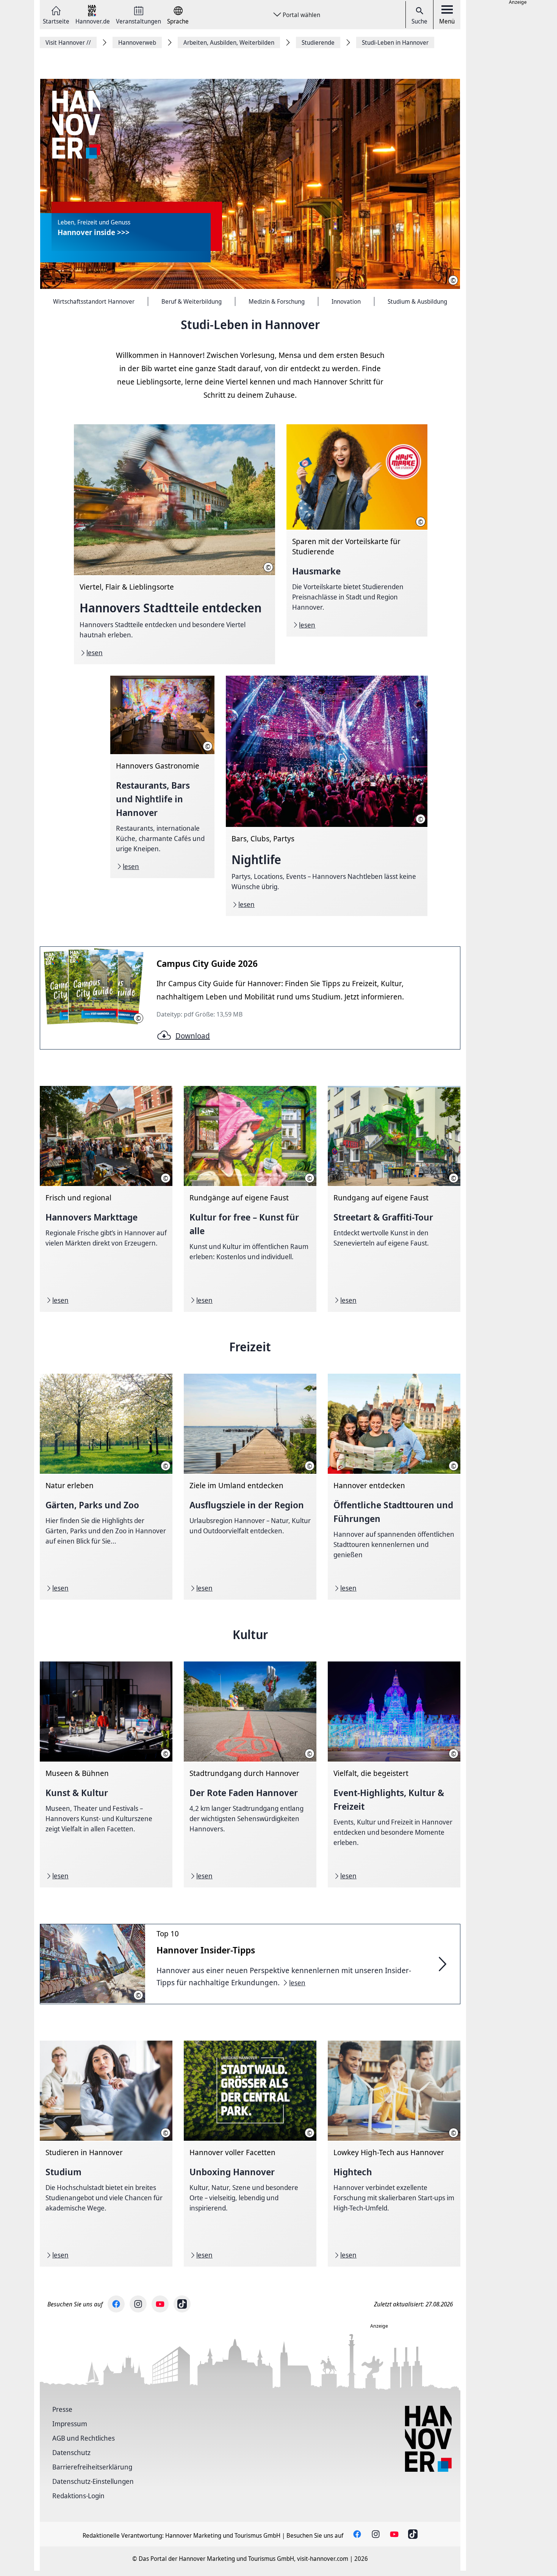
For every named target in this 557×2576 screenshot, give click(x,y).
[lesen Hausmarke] (357, 530)
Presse (62, 2409)
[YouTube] (160, 2304)
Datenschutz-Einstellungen (93, 2481)
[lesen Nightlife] (326, 796)
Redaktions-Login (78, 2496)
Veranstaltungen (138, 21)
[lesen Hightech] (394, 2154)
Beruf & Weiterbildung (192, 301)
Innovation (346, 301)
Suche (419, 21)
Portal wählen (301, 15)
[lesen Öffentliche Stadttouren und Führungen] (394, 1487)
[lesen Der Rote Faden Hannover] (250, 1774)
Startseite (56, 21)
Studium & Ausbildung (417, 301)
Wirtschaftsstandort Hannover (94, 301)
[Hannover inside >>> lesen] (250, 184)
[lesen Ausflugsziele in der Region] (250, 1487)
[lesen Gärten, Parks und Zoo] (106, 1487)
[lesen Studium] (106, 2154)
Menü (447, 21)
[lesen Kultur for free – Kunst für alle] (250, 1199)
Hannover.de (93, 21)
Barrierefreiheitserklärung (92, 2467)
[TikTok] (182, 2304)
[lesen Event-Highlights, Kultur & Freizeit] (394, 1774)
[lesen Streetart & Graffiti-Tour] (394, 1199)
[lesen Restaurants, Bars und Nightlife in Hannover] (162, 777)
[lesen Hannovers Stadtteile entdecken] (174, 544)
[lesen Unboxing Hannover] (250, 2154)
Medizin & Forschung (277, 301)
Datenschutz (71, 2452)
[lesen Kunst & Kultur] (106, 1774)
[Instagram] (138, 2304)
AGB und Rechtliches (84, 2438)
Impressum (70, 2424)
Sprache (178, 21)
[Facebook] (116, 2304)
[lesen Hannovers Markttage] (106, 1199)
